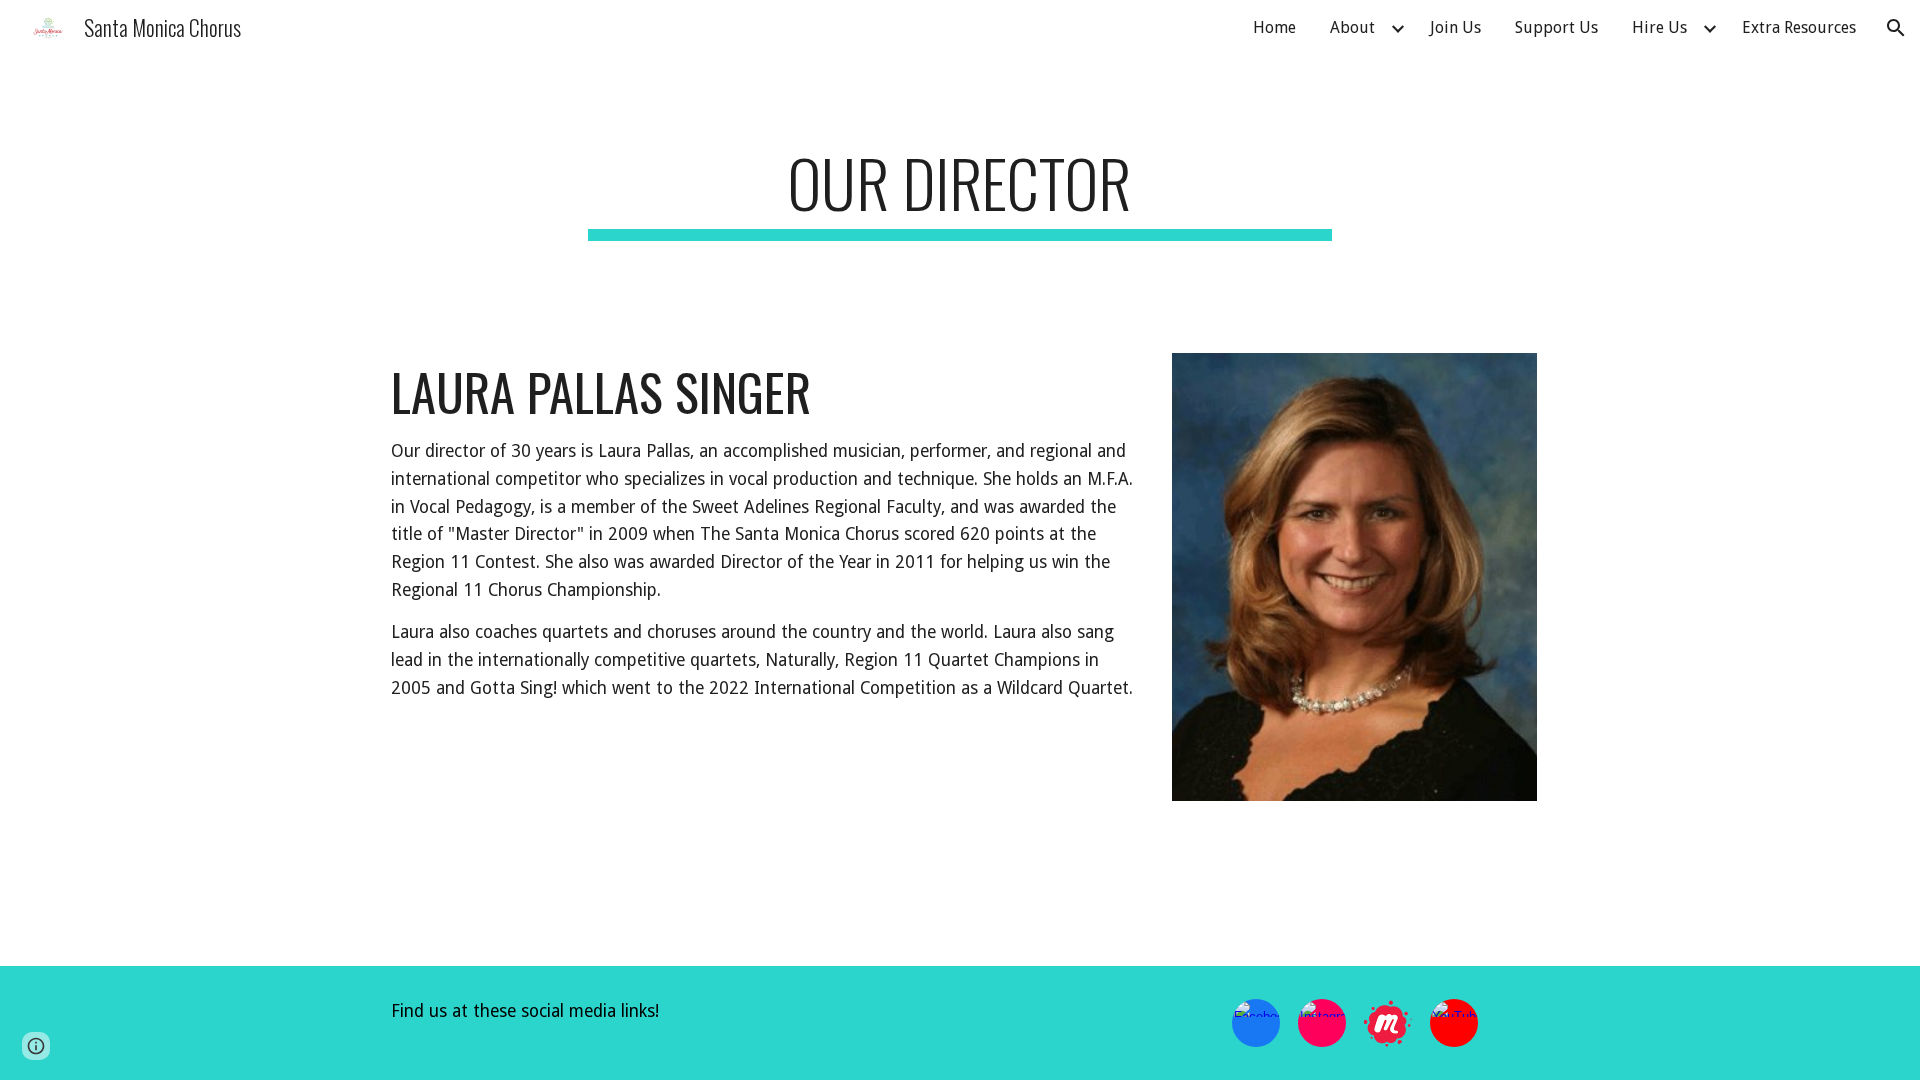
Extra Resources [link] (1799, 27)
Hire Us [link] (1659, 27)
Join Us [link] (1455, 27)
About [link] (1352, 27)
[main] (960, 192)
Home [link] (1274, 27)
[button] (1896, 28)
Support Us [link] (1556, 27)
